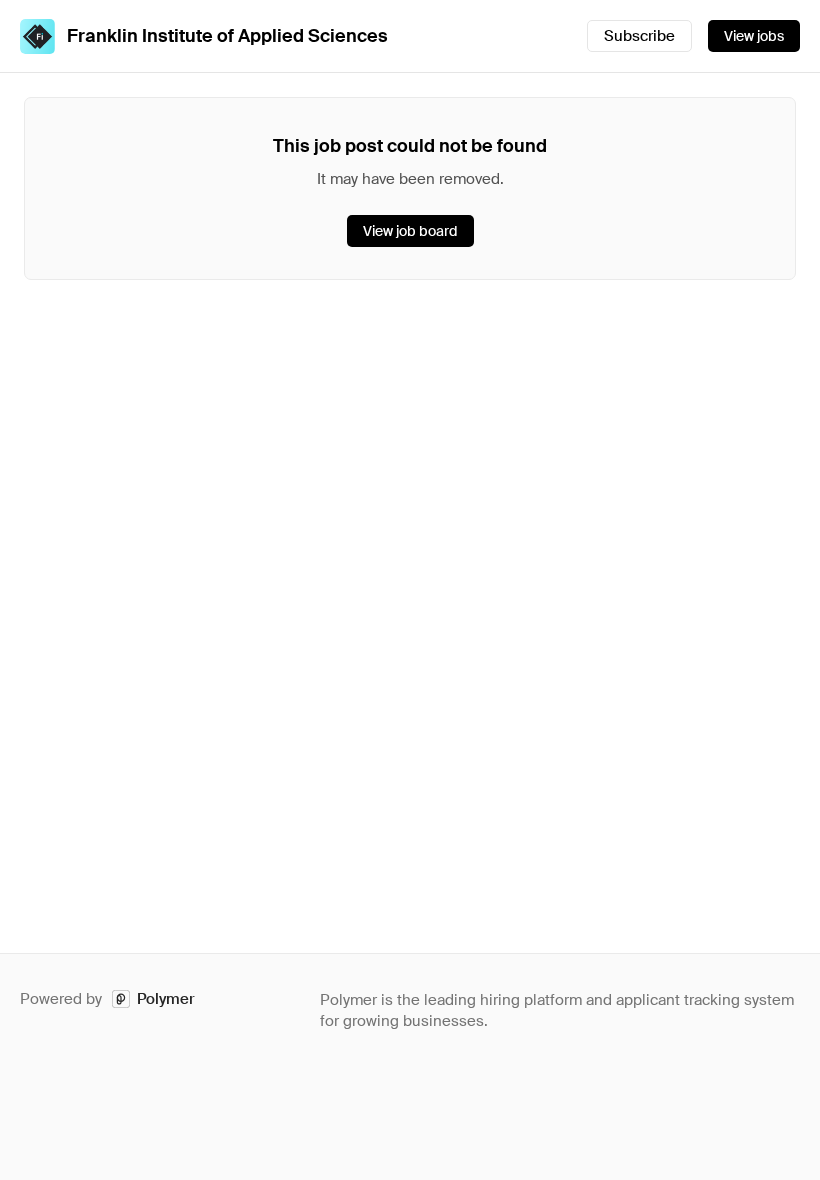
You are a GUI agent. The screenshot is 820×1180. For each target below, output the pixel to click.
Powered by (107, 999)
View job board (410, 231)
